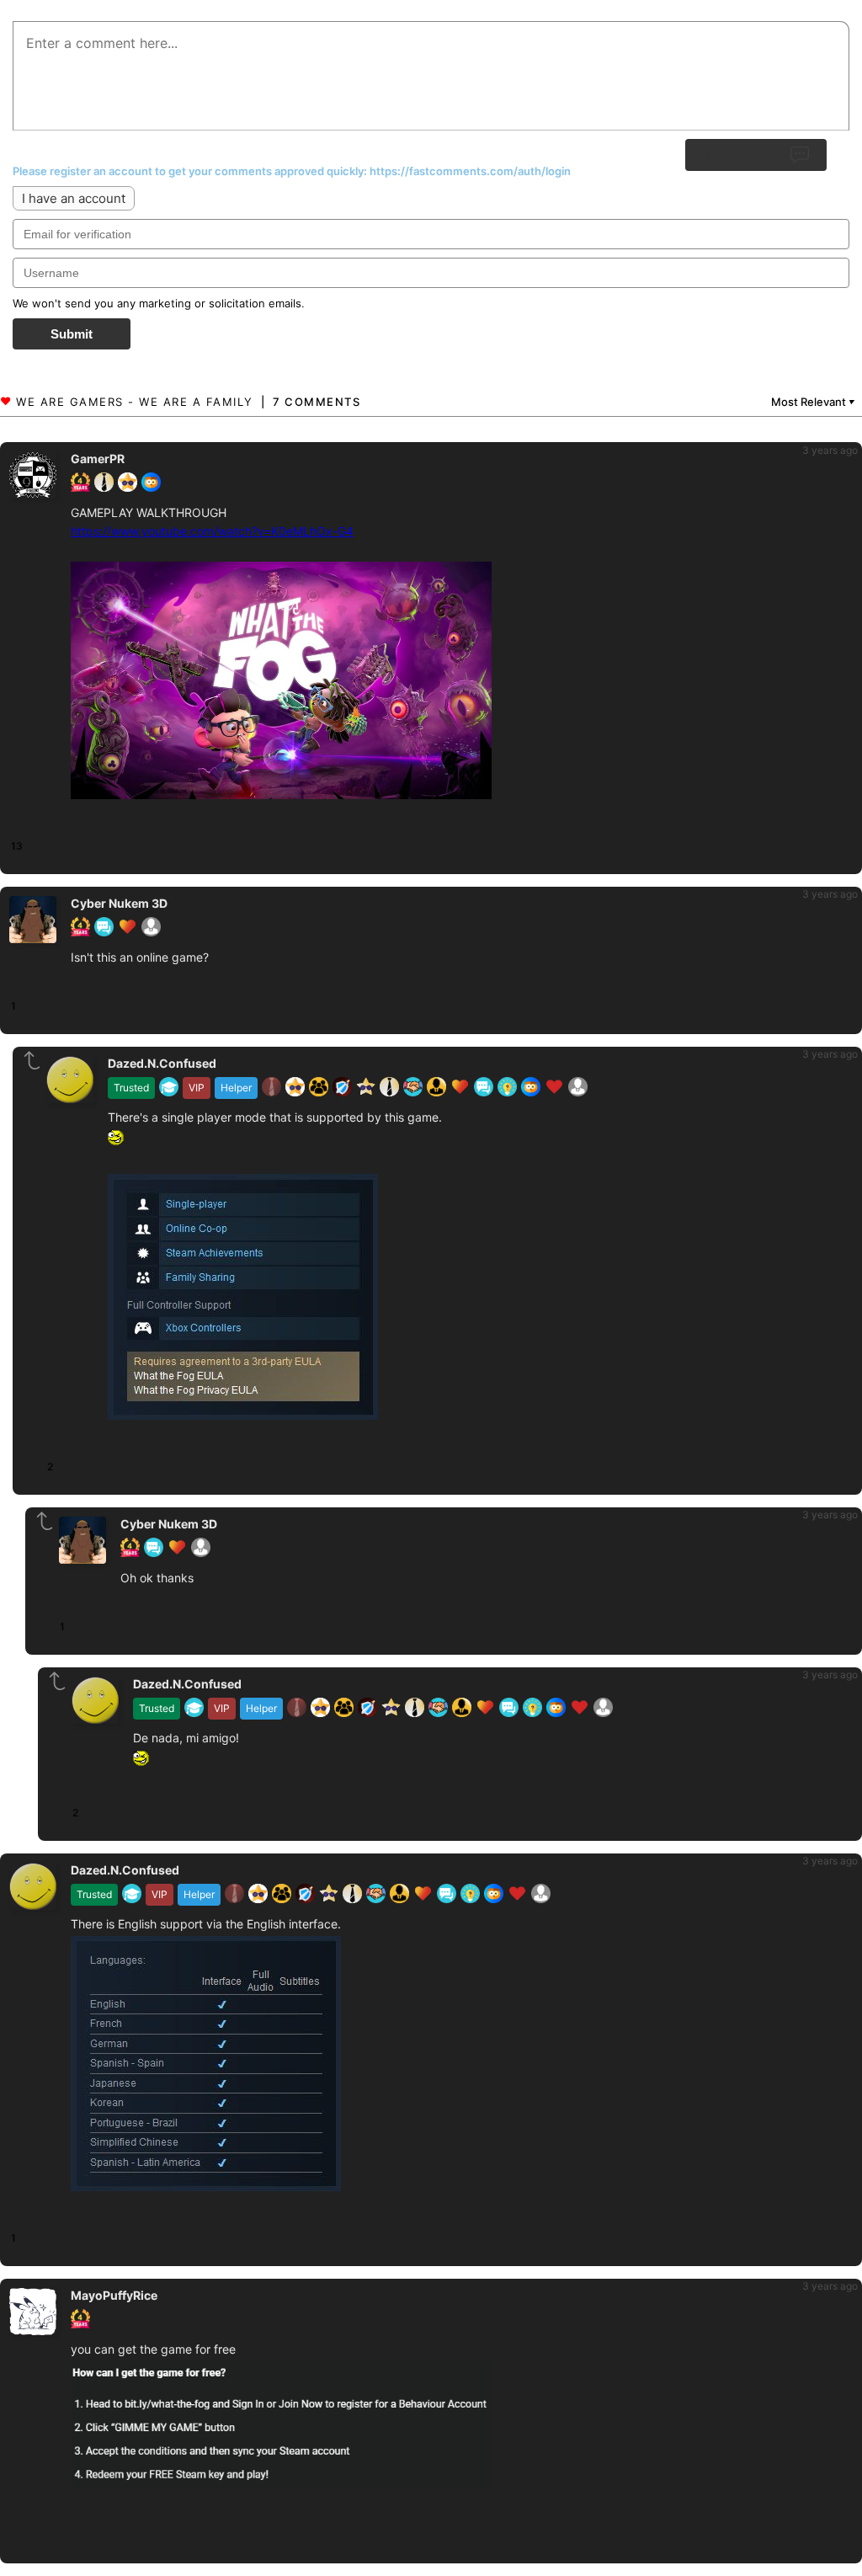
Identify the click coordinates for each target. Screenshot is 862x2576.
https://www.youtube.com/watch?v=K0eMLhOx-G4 (212, 531)
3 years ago (830, 450)
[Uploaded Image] (281, 683)
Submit (72, 334)
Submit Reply (742, 154)
